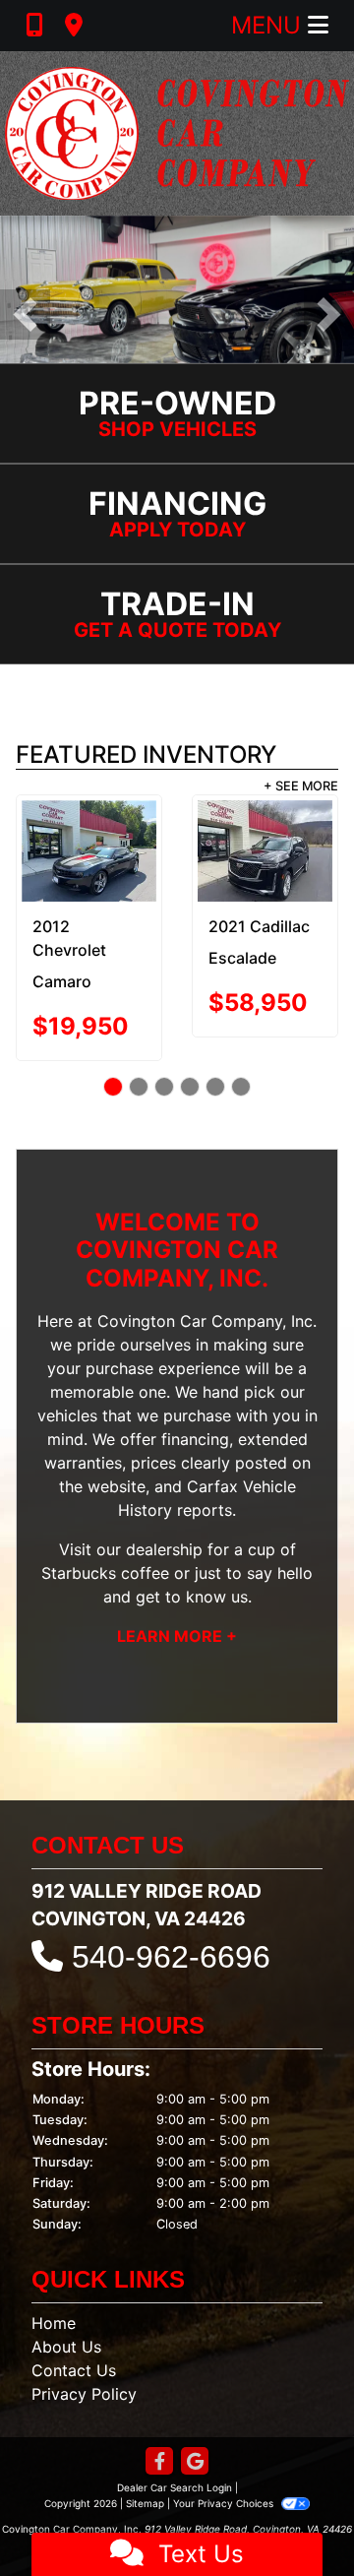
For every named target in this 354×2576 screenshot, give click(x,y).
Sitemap (145, 2468)
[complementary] (295, 2517)
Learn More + (177, 1601)
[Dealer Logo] (177, 133)
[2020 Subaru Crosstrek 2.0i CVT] (90, 845)
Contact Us (74, 2335)
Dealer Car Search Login (175, 2452)
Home (54, 2288)
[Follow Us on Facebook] (159, 2427)
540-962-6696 (171, 1921)
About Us (66, 2311)
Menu (269, 25)
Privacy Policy (84, 2358)
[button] (25, 314)
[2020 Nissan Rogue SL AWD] (266, 845)
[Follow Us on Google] (195, 2427)
